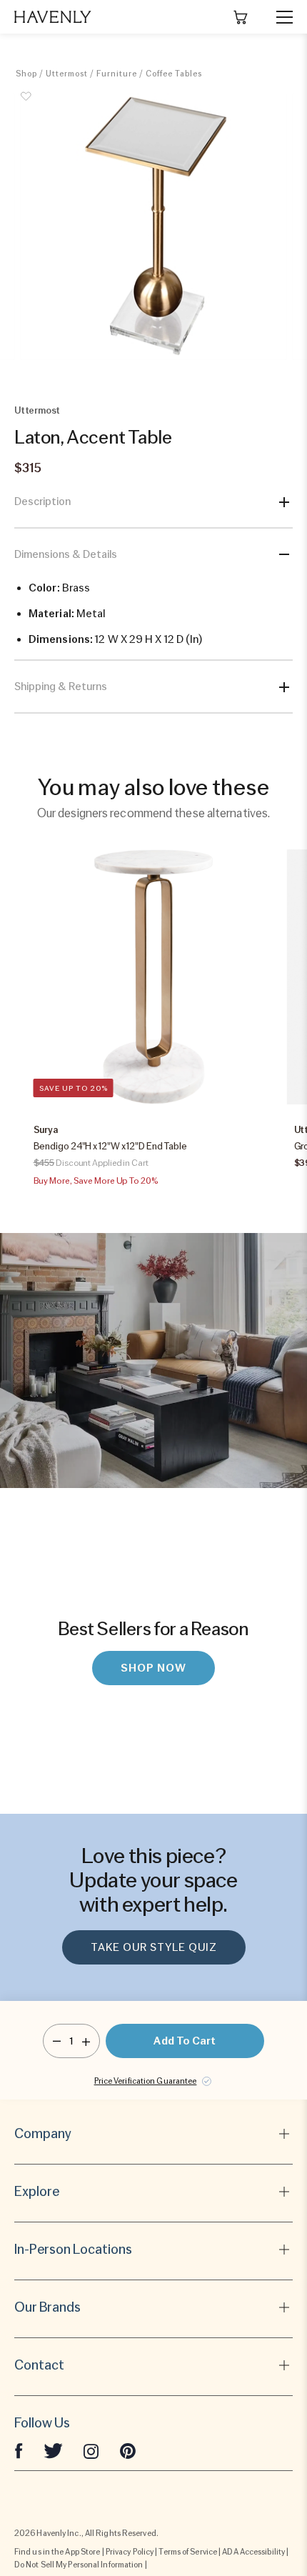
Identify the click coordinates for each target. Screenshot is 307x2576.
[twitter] (53, 2450)
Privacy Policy (130, 2552)
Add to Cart (185, 2041)
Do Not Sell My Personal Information (79, 2565)
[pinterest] (128, 2450)
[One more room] (86, 2041)
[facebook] (19, 2450)
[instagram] (91, 2450)
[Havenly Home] (53, 17)
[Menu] (278, 17)
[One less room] (57, 2041)
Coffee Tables (174, 74)
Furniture (117, 74)
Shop (26, 74)
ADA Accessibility (253, 2552)
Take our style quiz (154, 1947)
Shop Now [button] (153, 1668)
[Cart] (241, 17)
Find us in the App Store (57, 2552)
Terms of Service (188, 2552)
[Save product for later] (26, 104)
